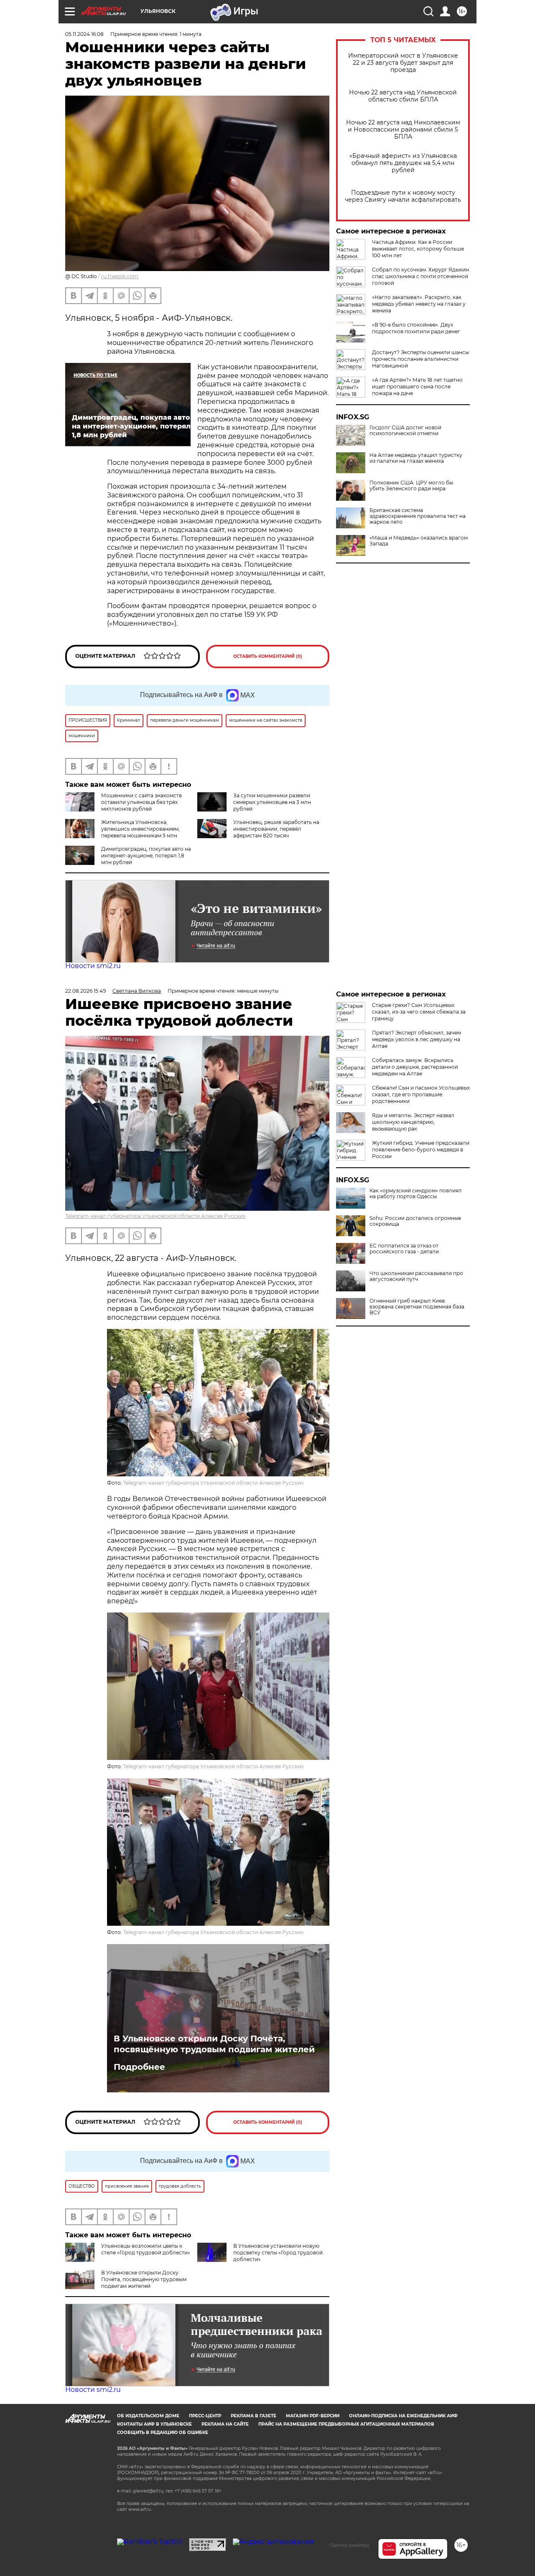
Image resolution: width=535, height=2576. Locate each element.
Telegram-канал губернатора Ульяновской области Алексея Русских (155, 1216)
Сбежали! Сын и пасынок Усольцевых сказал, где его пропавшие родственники (421, 1094)
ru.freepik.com (120, 276)
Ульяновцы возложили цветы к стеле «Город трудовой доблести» (146, 2249)
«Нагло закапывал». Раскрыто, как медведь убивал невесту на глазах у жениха (419, 304)
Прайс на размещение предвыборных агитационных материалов (346, 2424)
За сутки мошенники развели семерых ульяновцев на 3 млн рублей (272, 802)
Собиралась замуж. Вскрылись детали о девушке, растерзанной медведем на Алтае (415, 1067)
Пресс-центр (205, 2416)
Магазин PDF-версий (313, 2416)
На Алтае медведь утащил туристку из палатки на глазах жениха (416, 458)
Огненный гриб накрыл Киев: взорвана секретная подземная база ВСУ (417, 1307)
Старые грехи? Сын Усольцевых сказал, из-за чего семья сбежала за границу (419, 1012)
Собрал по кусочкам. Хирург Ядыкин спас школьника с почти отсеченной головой (420, 276)
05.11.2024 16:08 (84, 34)
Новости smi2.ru (93, 966)
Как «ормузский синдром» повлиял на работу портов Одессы (416, 1194)
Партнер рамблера (349, 2545)
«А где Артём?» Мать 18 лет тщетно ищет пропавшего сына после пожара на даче (417, 387)
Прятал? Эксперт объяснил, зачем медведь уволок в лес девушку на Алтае (417, 1039)
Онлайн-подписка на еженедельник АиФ (403, 2416)
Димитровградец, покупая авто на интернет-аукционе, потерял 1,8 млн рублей (146, 856)
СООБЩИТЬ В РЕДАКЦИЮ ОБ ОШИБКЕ (163, 2433)
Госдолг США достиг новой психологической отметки (405, 431)
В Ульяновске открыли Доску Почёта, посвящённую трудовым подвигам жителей (214, 2044)
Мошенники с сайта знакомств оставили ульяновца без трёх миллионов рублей (141, 802)
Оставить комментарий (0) (268, 656)
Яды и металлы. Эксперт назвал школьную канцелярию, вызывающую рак (413, 1122)
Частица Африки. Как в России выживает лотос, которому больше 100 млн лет (418, 249)
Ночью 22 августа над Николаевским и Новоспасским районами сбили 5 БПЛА (403, 130)
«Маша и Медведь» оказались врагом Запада (419, 541)
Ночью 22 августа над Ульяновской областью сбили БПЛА (403, 96)
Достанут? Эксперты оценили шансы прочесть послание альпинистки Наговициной (420, 359)
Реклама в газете (253, 2416)
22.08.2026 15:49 (85, 991)
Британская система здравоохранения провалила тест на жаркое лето (418, 516)
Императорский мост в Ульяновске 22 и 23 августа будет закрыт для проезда (403, 63)
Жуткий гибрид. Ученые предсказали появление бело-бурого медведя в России (421, 1150)
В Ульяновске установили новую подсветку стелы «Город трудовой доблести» (278, 2253)
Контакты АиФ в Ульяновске (154, 2424)
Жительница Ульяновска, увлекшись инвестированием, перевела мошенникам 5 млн (140, 829)
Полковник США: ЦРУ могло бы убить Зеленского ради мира (411, 486)
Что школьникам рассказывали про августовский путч (416, 1276)
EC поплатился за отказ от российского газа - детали (404, 1249)
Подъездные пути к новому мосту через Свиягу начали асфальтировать (403, 196)
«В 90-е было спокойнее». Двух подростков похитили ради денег (416, 328)
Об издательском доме (148, 2416)
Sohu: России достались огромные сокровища (415, 1221)
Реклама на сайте (225, 2424)
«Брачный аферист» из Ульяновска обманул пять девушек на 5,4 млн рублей (403, 163)
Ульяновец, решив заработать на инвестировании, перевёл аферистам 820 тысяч (276, 829)
